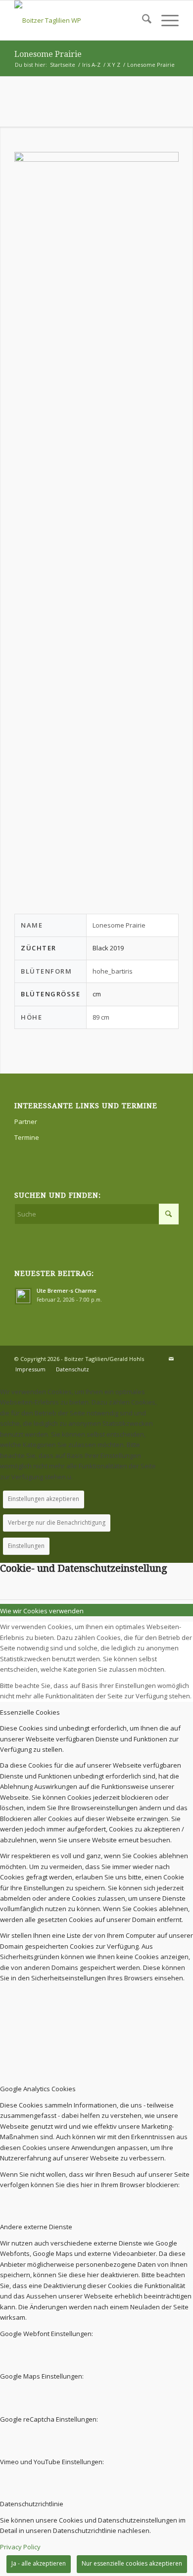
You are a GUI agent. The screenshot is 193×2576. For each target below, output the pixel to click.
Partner (26, 1122)
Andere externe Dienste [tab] (36, 2227)
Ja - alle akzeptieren (39, 2563)
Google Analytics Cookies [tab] (38, 2089)
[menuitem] (142, 20)
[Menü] (165, 20)
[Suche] (142, 20)
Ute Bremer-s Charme (67, 1290)
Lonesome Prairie (48, 54)
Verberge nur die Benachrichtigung (57, 1522)
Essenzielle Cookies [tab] (30, 1712)
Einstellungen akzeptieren (44, 1499)
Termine (27, 1137)
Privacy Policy (20, 2547)
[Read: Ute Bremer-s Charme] (23, 1296)
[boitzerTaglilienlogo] (80, 20)
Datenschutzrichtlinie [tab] (32, 2504)
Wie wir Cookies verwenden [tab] (42, 1611)
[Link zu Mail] (171, 1358)
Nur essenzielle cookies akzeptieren (132, 2563)
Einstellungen (26, 1546)
